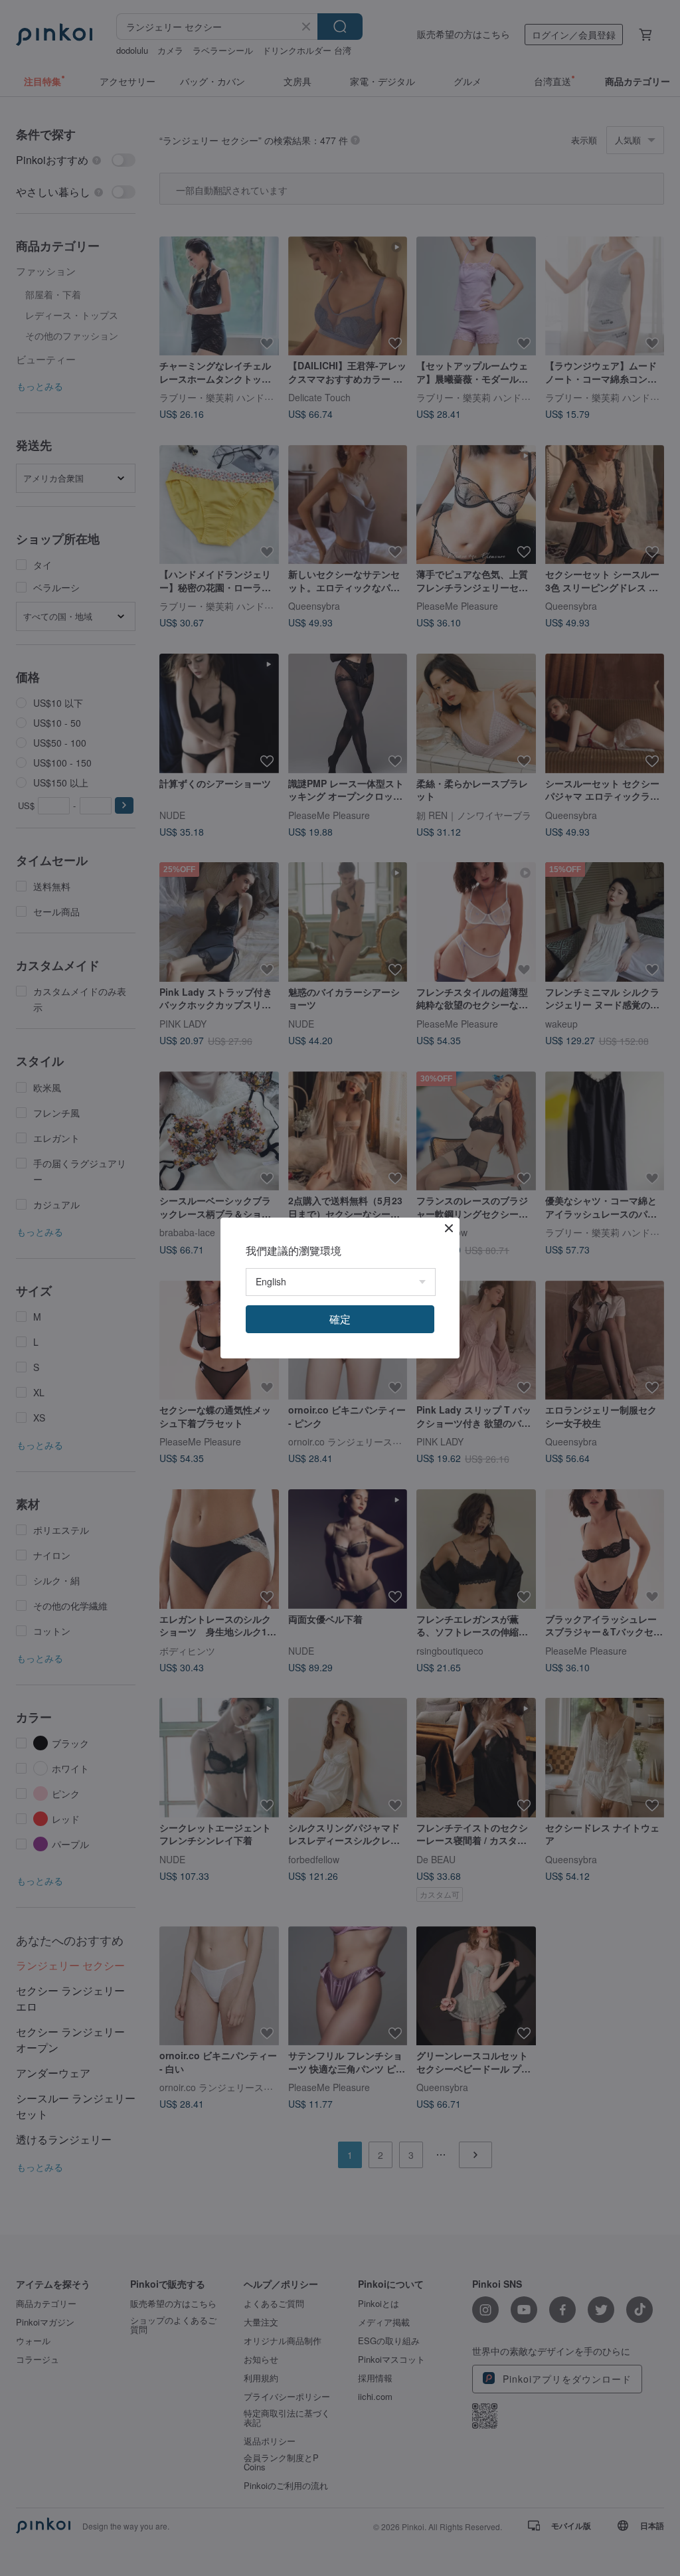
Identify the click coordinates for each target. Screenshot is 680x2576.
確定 (340, 1319)
